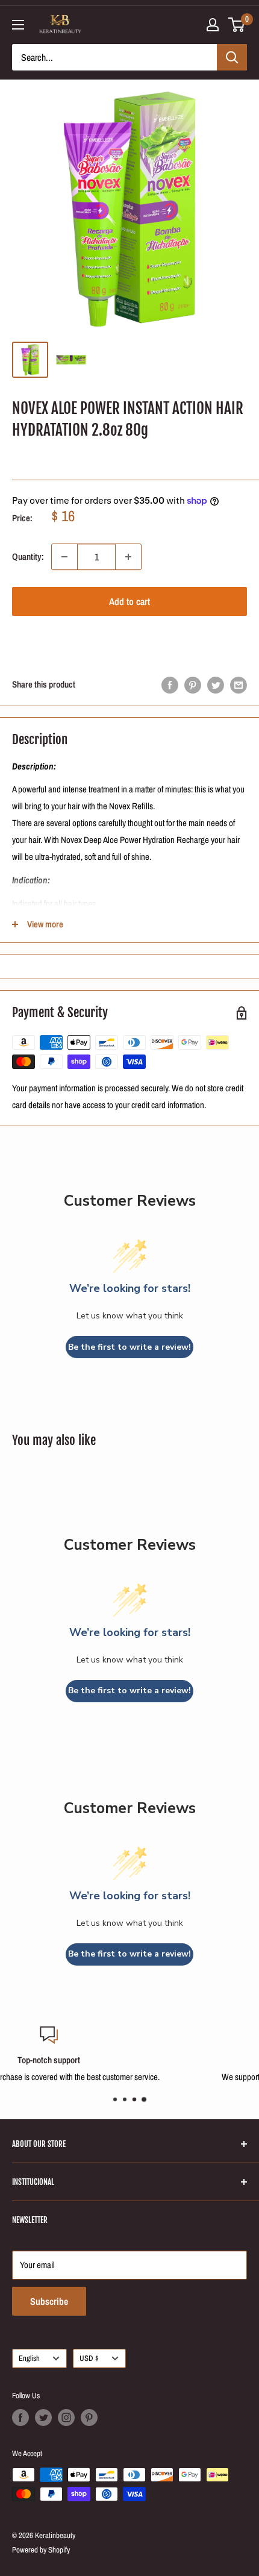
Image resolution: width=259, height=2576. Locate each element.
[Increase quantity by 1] (128, 557)
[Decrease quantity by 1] (64, 557)
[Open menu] (18, 25)
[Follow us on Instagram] (66, 2418)
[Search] (232, 57)
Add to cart (129, 601)
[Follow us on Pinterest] (89, 2418)
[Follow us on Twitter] (43, 2418)
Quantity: (28, 556)
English (29, 2358)
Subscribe (49, 2301)
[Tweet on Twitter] (216, 685)
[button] (129, 639)
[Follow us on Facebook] (20, 2418)
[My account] (213, 25)
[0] (237, 25)
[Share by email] (239, 685)
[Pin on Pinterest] (193, 685)
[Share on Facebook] (170, 685)
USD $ (89, 2358)
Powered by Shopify (41, 2550)
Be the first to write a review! (129, 1347)
